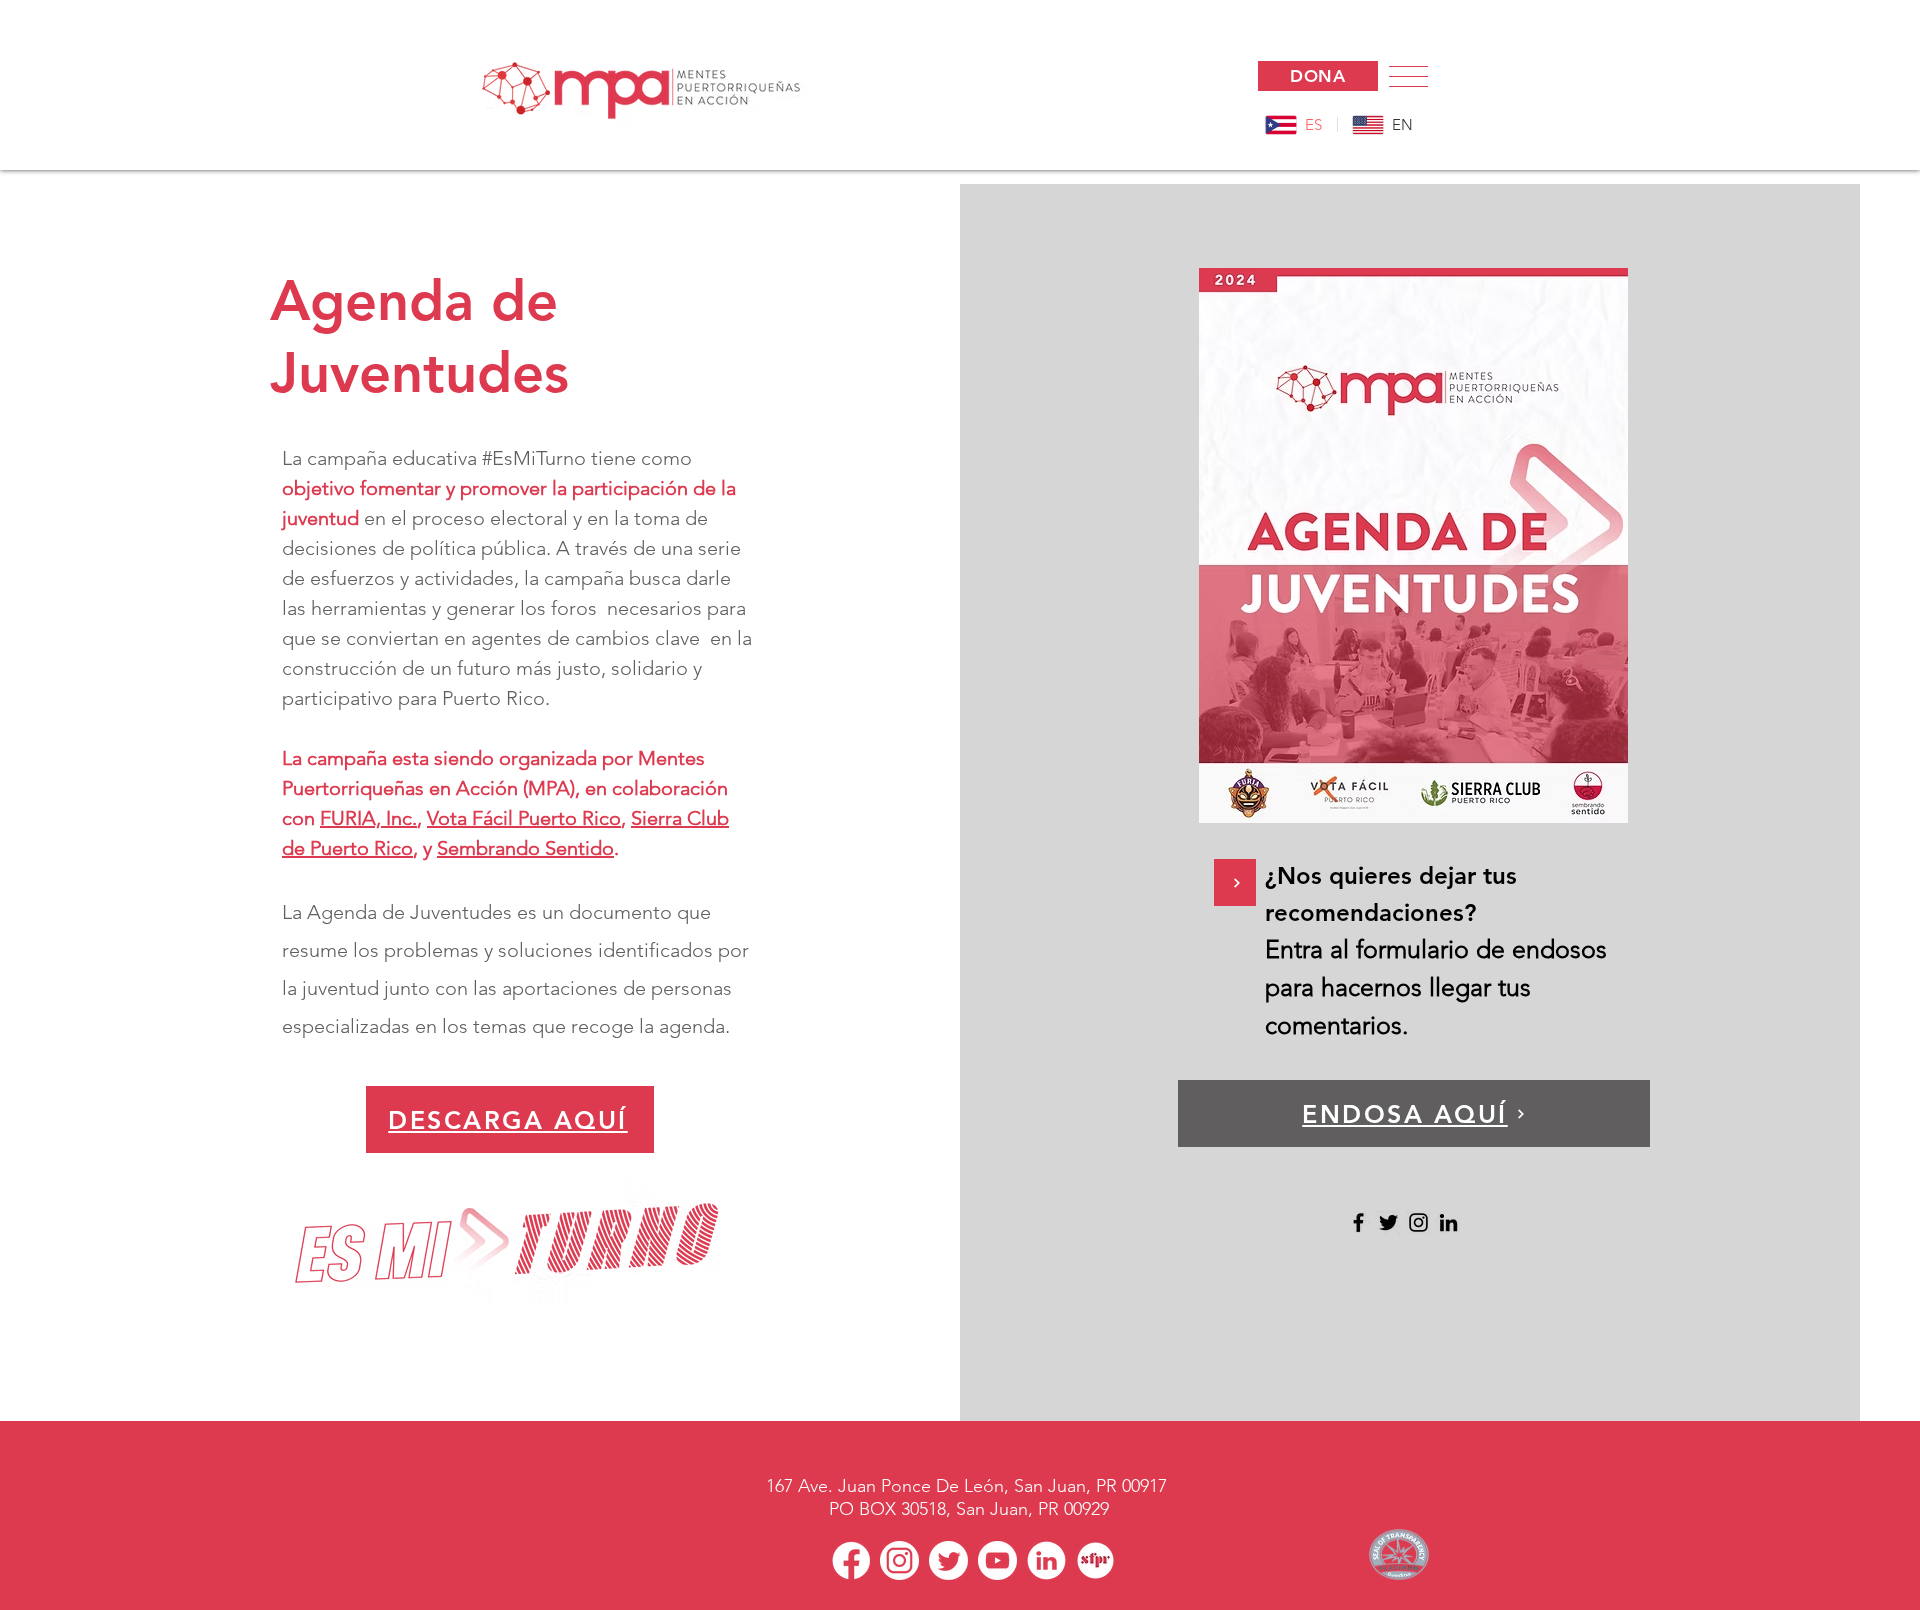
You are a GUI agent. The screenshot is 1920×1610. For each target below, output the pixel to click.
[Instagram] (1418, 1222)
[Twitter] (1388, 1222)
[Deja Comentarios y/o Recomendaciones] (1235, 882)
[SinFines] (1095, 1560)
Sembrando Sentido (525, 848)
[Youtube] (997, 1560)
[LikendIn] (1046, 1560)
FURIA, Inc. (368, 818)
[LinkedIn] (1448, 1222)
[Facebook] (1358, 1222)
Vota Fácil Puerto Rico (524, 818)
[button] (1408, 76)
